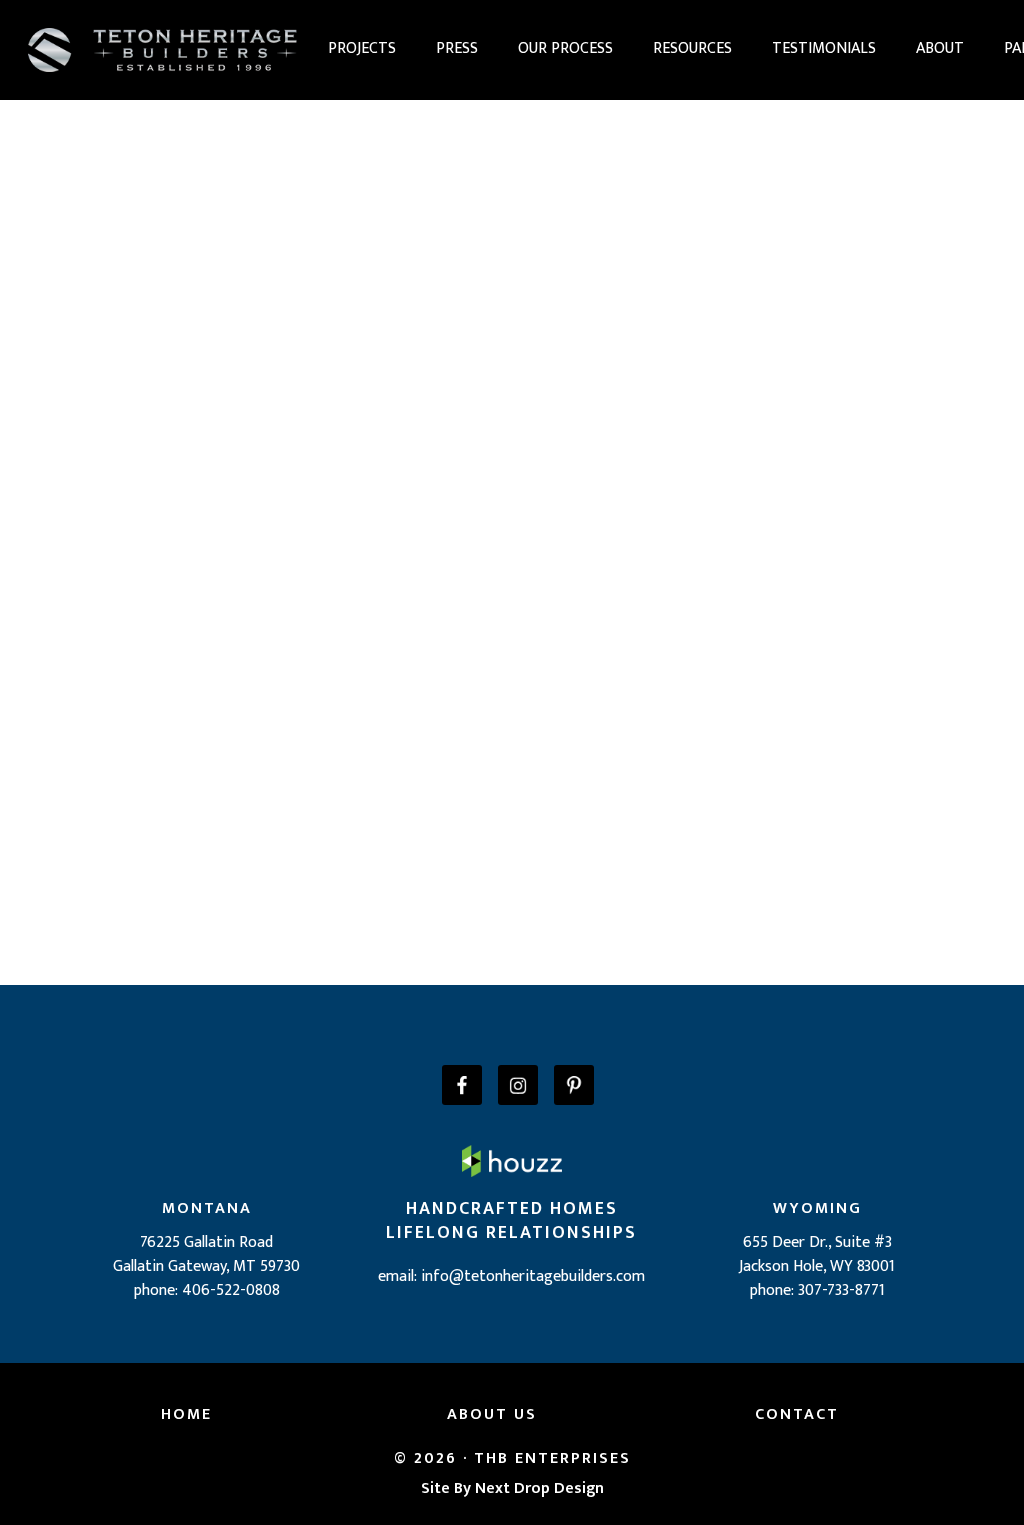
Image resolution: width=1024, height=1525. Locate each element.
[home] (168, 49)
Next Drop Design (539, 1488)
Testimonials (824, 48)
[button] (362, 49)
